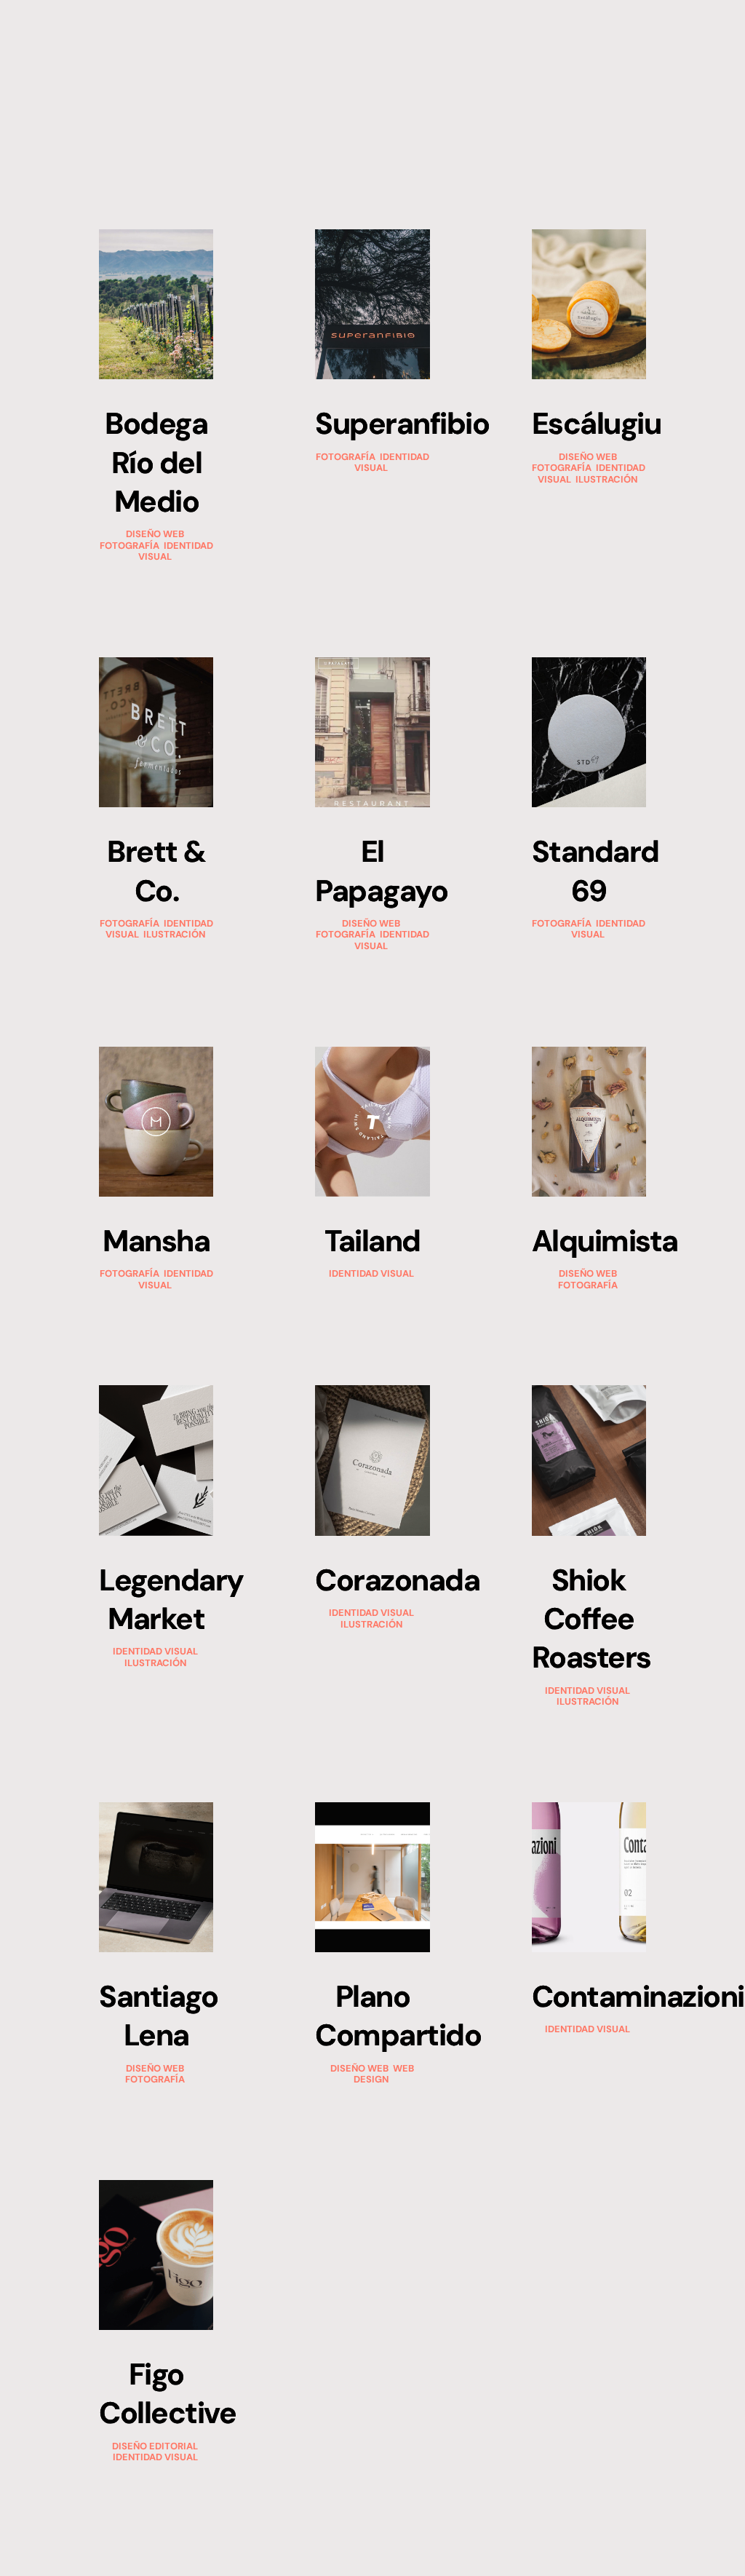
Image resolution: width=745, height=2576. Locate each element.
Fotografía (130, 546)
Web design (385, 2074)
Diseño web (155, 534)
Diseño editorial (155, 2446)
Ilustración (606, 479)
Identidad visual (177, 551)
